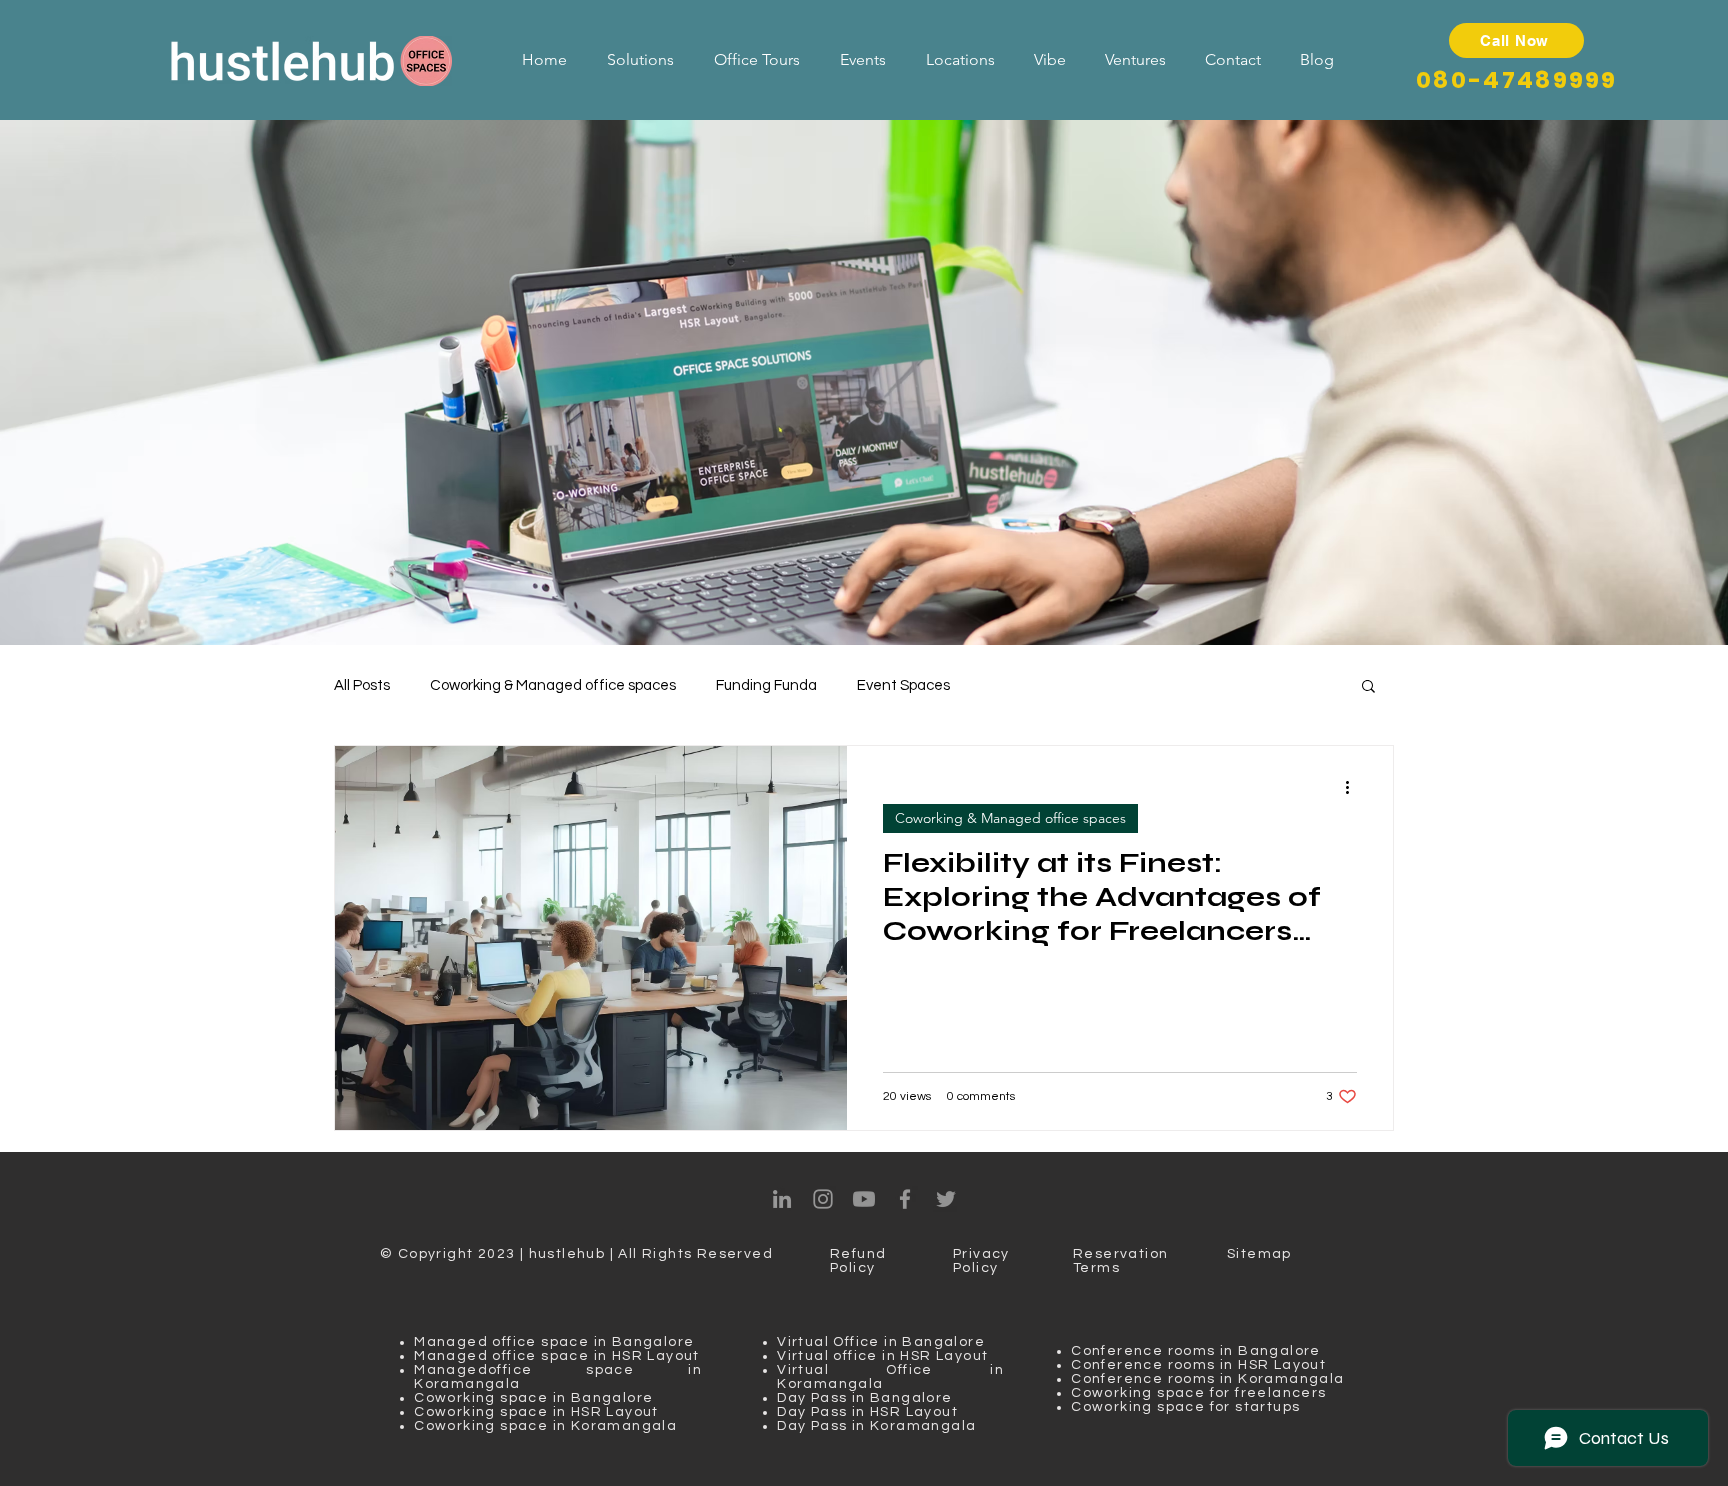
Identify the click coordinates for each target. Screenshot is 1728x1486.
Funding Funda (766, 685)
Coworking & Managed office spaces (553, 685)
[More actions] (1354, 787)
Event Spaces (903, 685)
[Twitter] (946, 1199)
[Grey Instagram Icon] (823, 1199)
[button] (1368, 687)
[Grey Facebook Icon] (905, 1199)
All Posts (362, 685)
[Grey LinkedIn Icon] (782, 1199)
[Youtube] (864, 1199)
